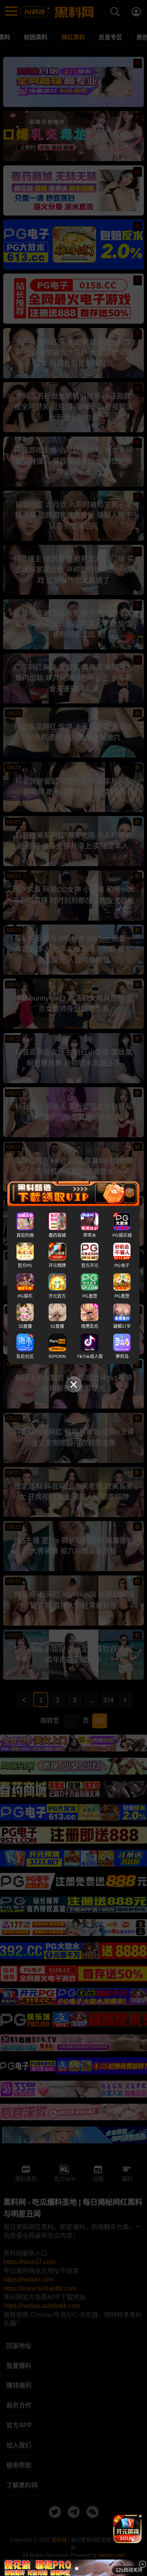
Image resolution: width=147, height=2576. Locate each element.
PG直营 (90, 1296)
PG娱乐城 (122, 1235)
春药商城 (57, 1235)
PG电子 (122, 1265)
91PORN (57, 1356)
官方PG (25, 1265)
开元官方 (57, 1296)
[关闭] (142, 2564)
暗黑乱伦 (90, 1326)
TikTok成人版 (90, 1356)
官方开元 (90, 1265)
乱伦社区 (25, 1356)
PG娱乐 (25, 1296)
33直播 (25, 1326)
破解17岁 (122, 1326)
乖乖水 (90, 1235)
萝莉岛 (122, 1356)
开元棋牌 (57, 1265)
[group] (127, 2529)
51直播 (57, 1326)
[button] (121, 2540)
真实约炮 (25, 1235)
